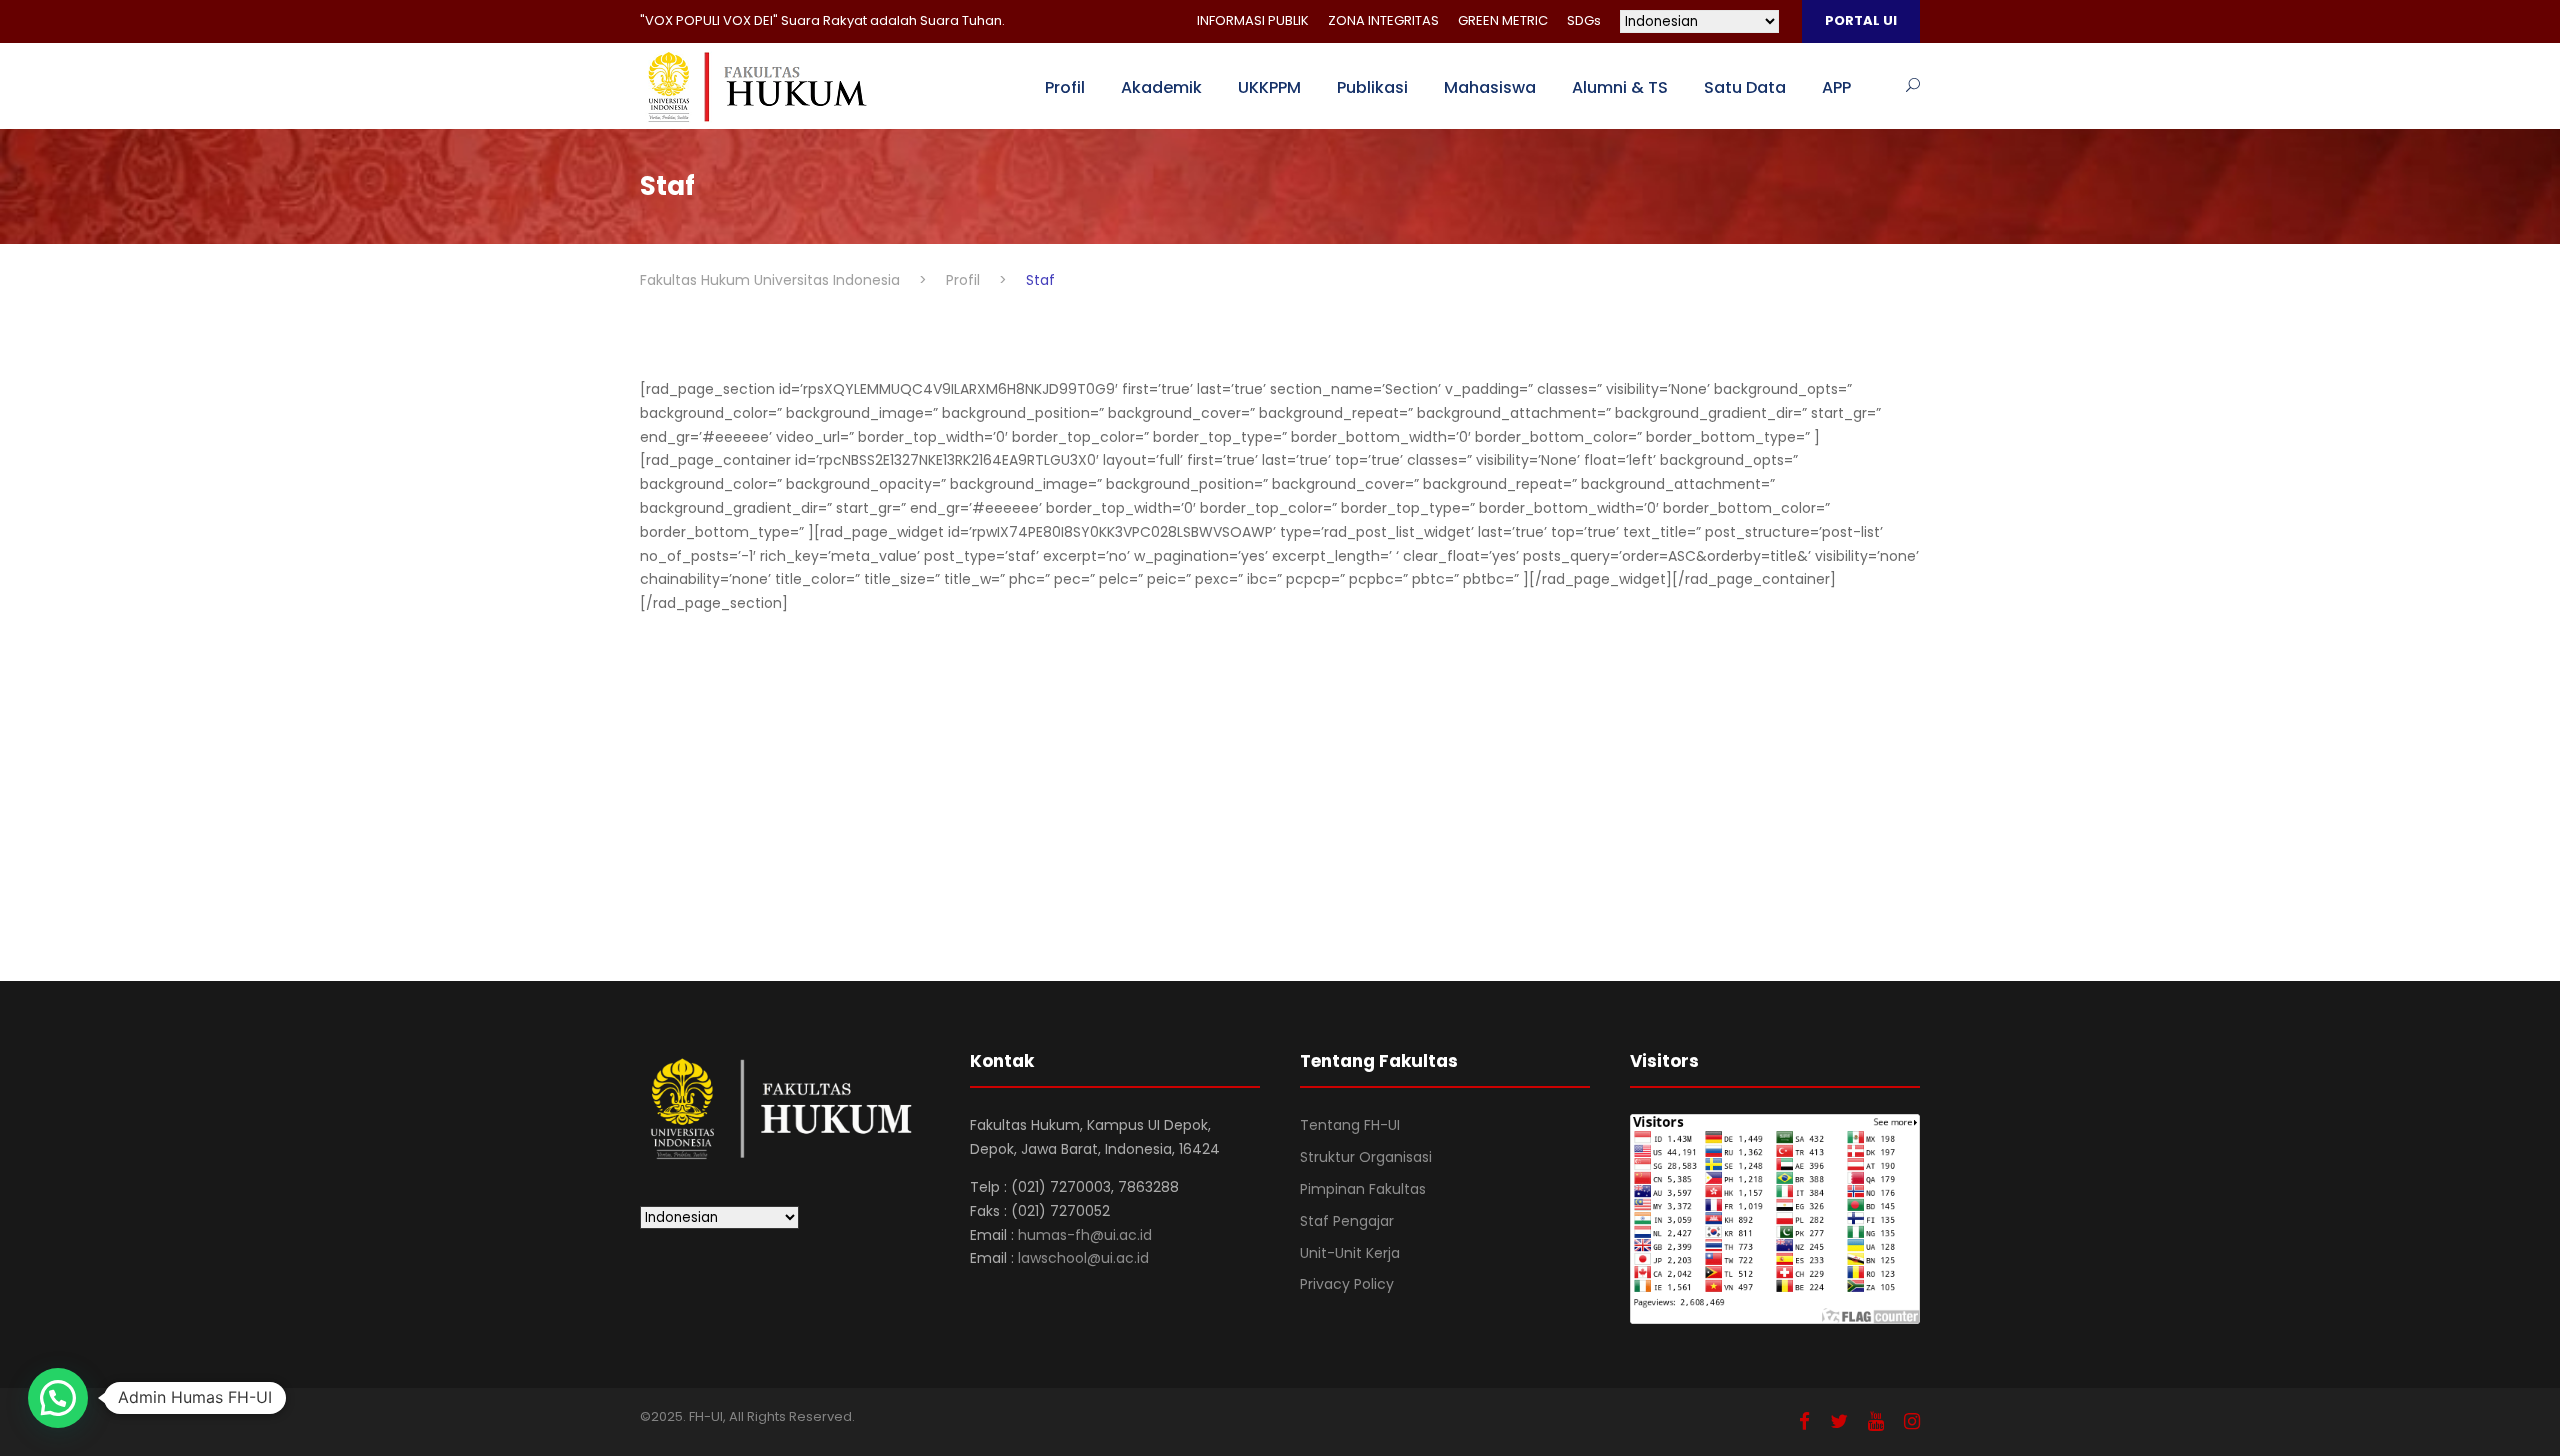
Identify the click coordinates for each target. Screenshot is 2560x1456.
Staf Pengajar (1347, 1221)
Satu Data (1745, 87)
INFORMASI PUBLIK (1253, 20)
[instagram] (1912, 1421)
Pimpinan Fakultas (1363, 1189)
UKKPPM (1269, 87)
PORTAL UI (1861, 20)
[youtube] (1876, 1421)
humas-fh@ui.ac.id (1085, 1235)
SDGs (1584, 20)
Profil (1065, 87)
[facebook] (1804, 1421)
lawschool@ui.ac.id (1083, 1258)
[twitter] (1839, 1421)
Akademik (1161, 87)
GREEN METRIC (1503, 20)
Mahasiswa (1490, 87)
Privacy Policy (1347, 1284)
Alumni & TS (1620, 87)
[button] (58, 1398)
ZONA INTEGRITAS (1383, 20)
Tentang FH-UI (1350, 1125)
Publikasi (1372, 87)
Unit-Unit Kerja (1350, 1253)
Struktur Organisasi (1366, 1157)
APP (1836, 87)
